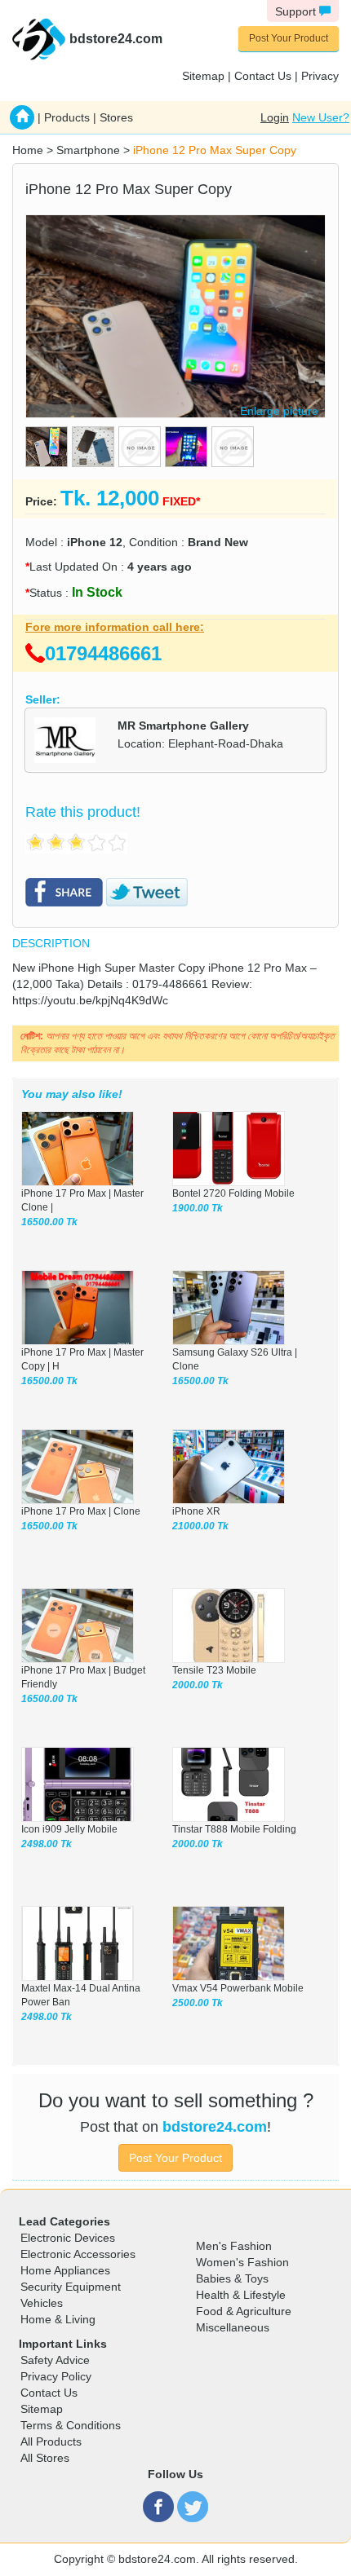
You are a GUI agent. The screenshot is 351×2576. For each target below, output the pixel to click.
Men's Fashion (234, 2246)
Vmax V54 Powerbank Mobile (238, 1988)
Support (297, 11)
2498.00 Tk (47, 1844)
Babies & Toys (232, 2278)
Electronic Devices (68, 2238)
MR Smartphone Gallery (183, 726)
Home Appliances (65, 2270)
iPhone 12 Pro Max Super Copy (215, 150)
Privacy (320, 76)
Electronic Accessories (78, 2254)
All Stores (45, 2458)
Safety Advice (55, 2360)
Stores (116, 117)
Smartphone (88, 150)
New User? (321, 117)
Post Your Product (289, 38)
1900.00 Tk (198, 1208)
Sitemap (203, 76)
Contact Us (263, 76)
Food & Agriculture (244, 2311)
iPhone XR (196, 1511)
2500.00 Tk (198, 2003)
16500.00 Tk (49, 1222)
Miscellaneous (233, 2327)
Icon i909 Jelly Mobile (69, 1829)
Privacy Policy (56, 2376)
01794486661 (103, 653)
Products (67, 117)
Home (28, 150)
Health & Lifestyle (241, 2295)
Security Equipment (71, 2287)
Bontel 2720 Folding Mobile (233, 1193)
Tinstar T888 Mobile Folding (234, 1829)
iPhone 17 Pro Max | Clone (81, 1511)
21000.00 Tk (200, 1526)
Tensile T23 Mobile (214, 1670)
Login (275, 117)
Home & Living (58, 2319)
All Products (51, 2441)
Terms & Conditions (71, 2425)
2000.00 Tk (198, 1685)
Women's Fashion (242, 2262)
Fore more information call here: (115, 627)
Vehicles (42, 2303)
